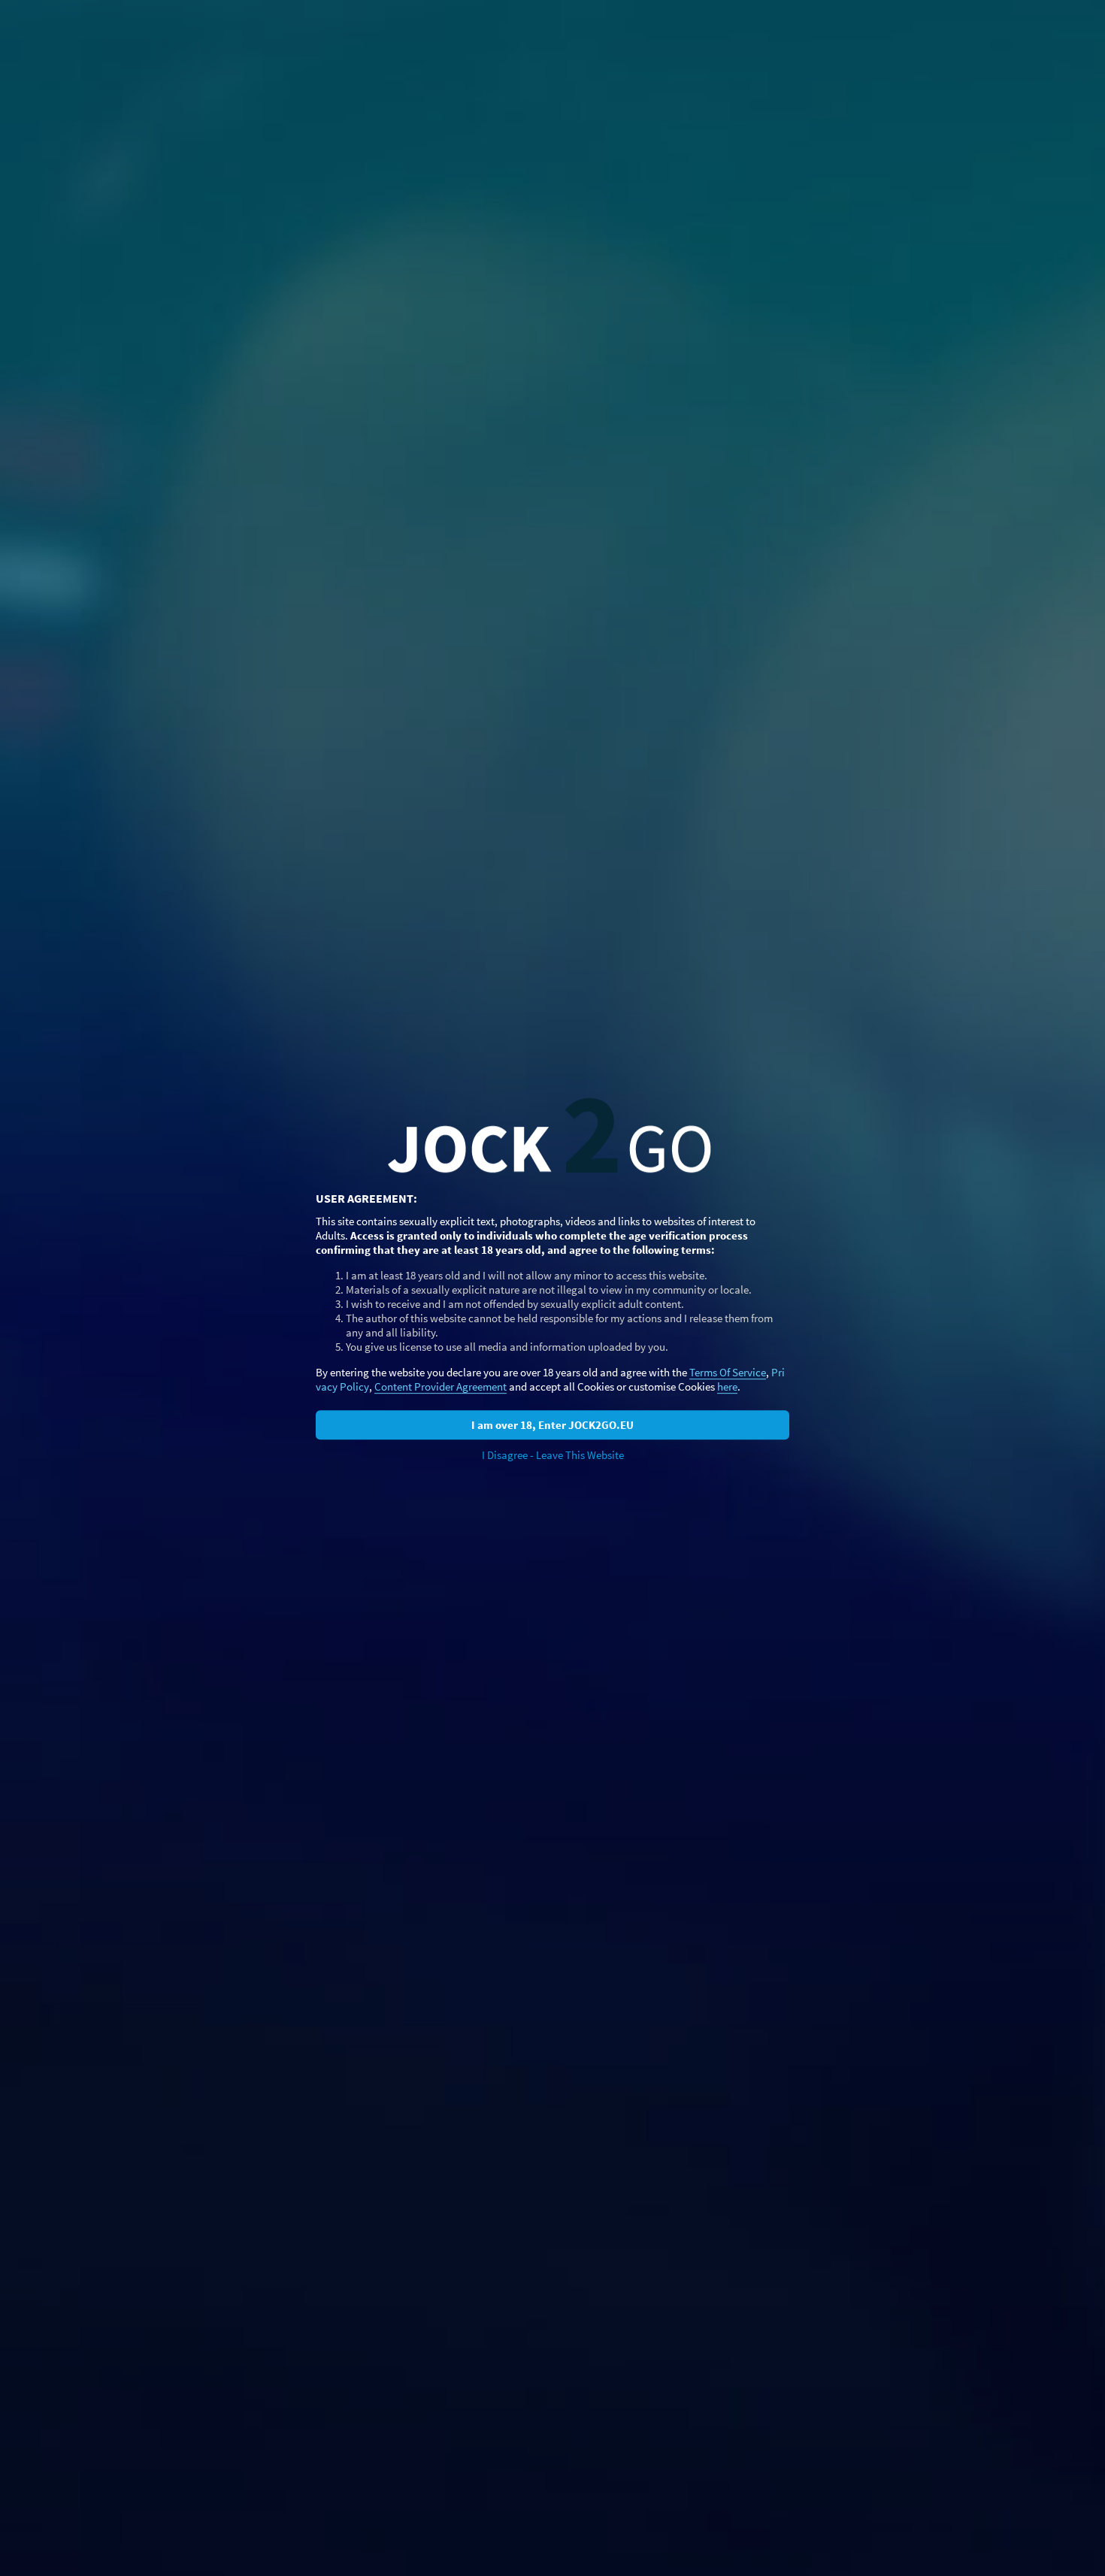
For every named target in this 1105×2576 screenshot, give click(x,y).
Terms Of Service (728, 1372)
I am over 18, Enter (552, 1425)
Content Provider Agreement (440, 1386)
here (727, 1386)
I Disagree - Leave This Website (553, 1455)
